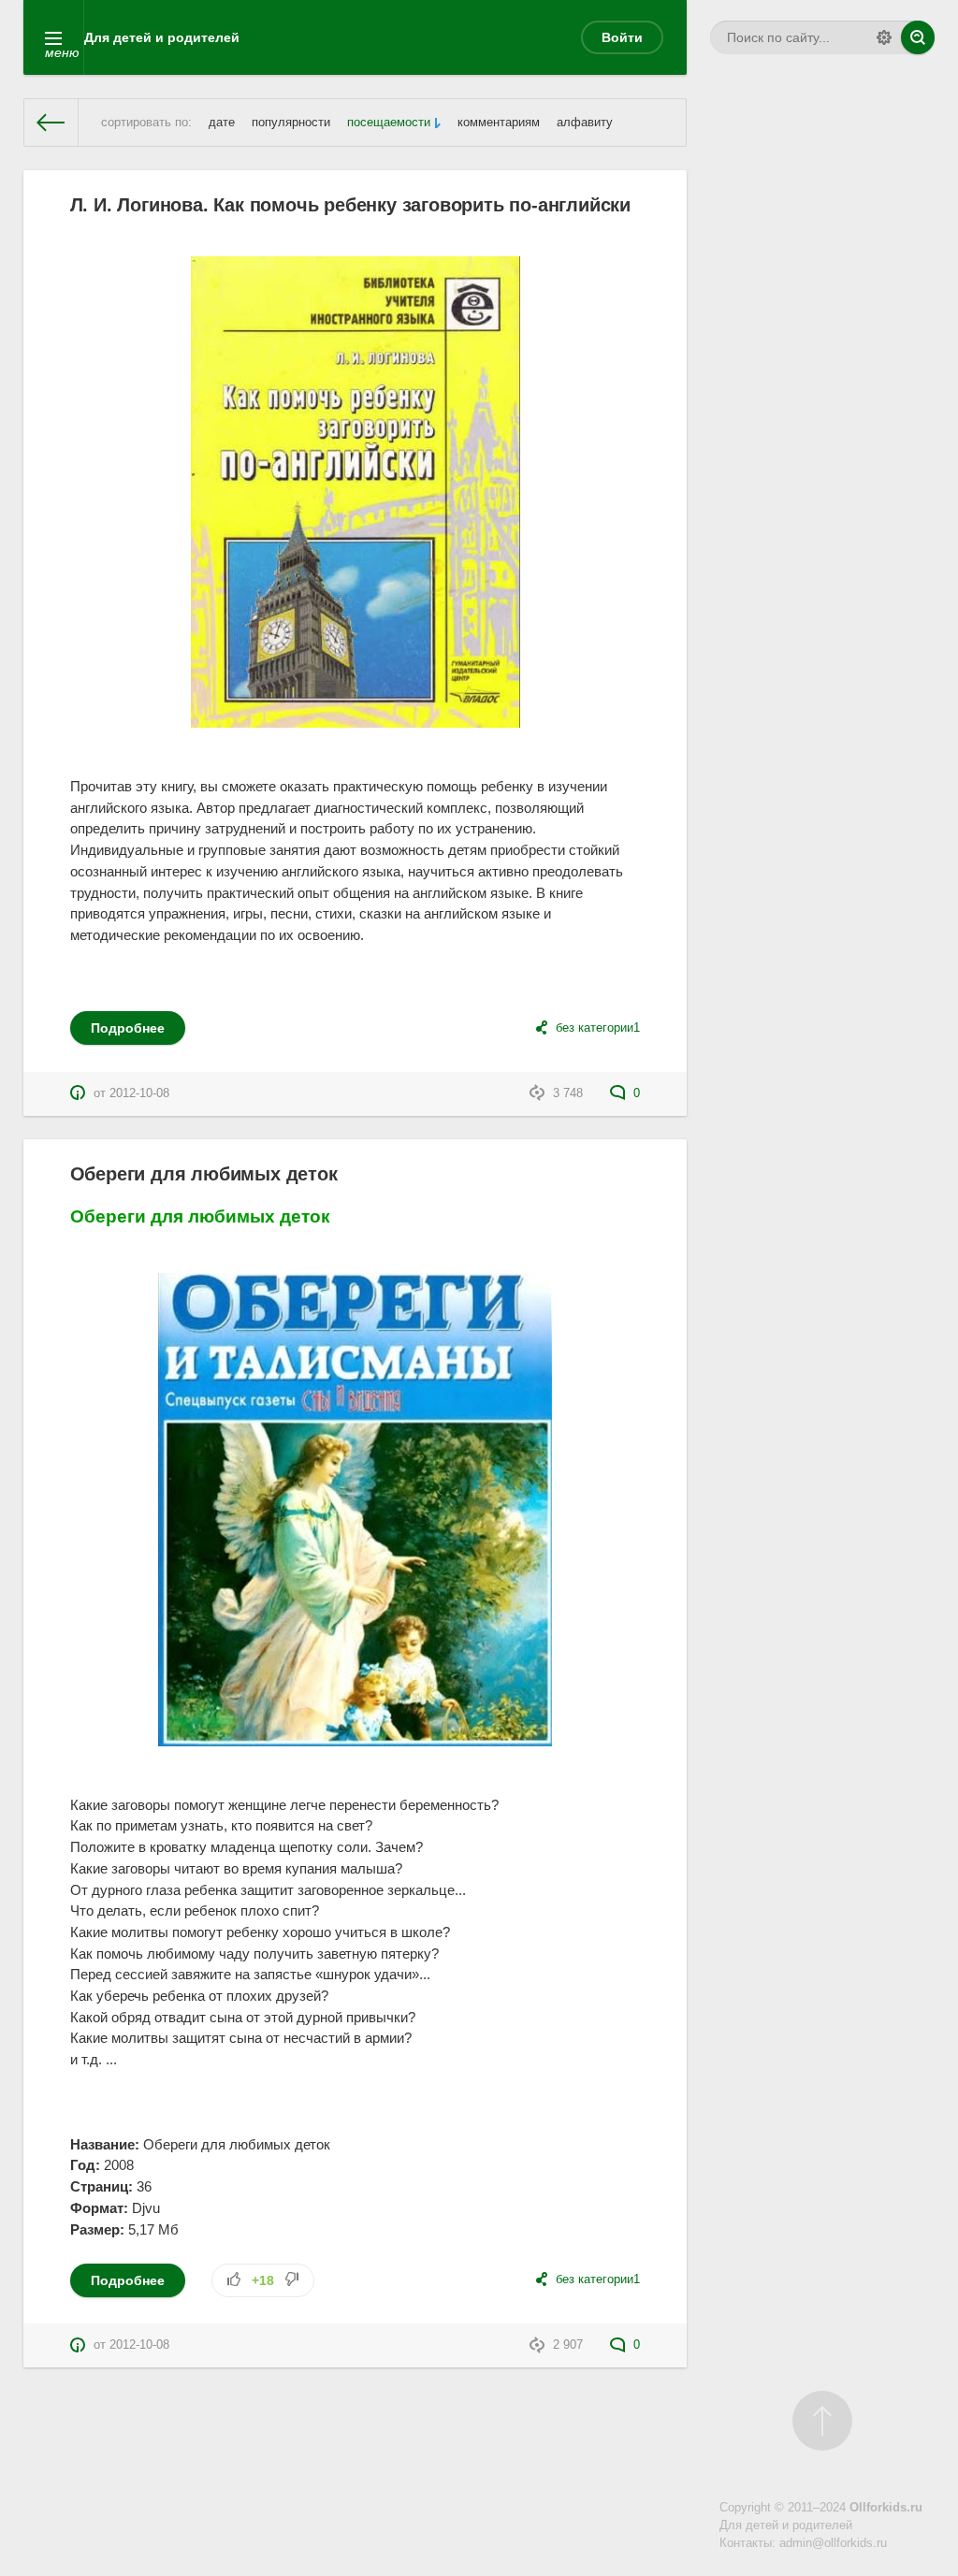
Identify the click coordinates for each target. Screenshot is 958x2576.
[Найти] (918, 37)
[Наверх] (822, 2421)
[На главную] (51, 123)
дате (222, 123)
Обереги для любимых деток (204, 1174)
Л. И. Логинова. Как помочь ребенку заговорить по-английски (350, 205)
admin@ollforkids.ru (833, 2543)
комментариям (499, 123)
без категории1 (598, 1028)
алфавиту (585, 123)
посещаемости (389, 123)
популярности (291, 123)
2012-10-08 (139, 1093)
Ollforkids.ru (886, 2508)
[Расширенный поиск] (884, 37)
